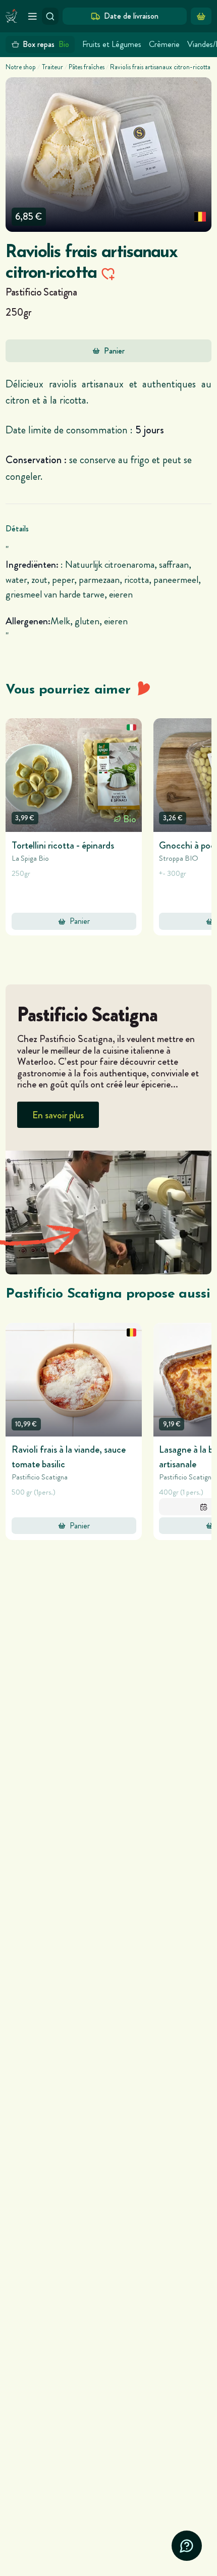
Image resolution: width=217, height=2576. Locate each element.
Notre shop (21, 67)
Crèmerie (164, 44)
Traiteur (52, 67)
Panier (114, 351)
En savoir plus (58, 1115)
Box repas (46, 44)
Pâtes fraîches (87, 67)
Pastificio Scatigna (41, 292)
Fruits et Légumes (112, 44)
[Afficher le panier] (201, 16)
